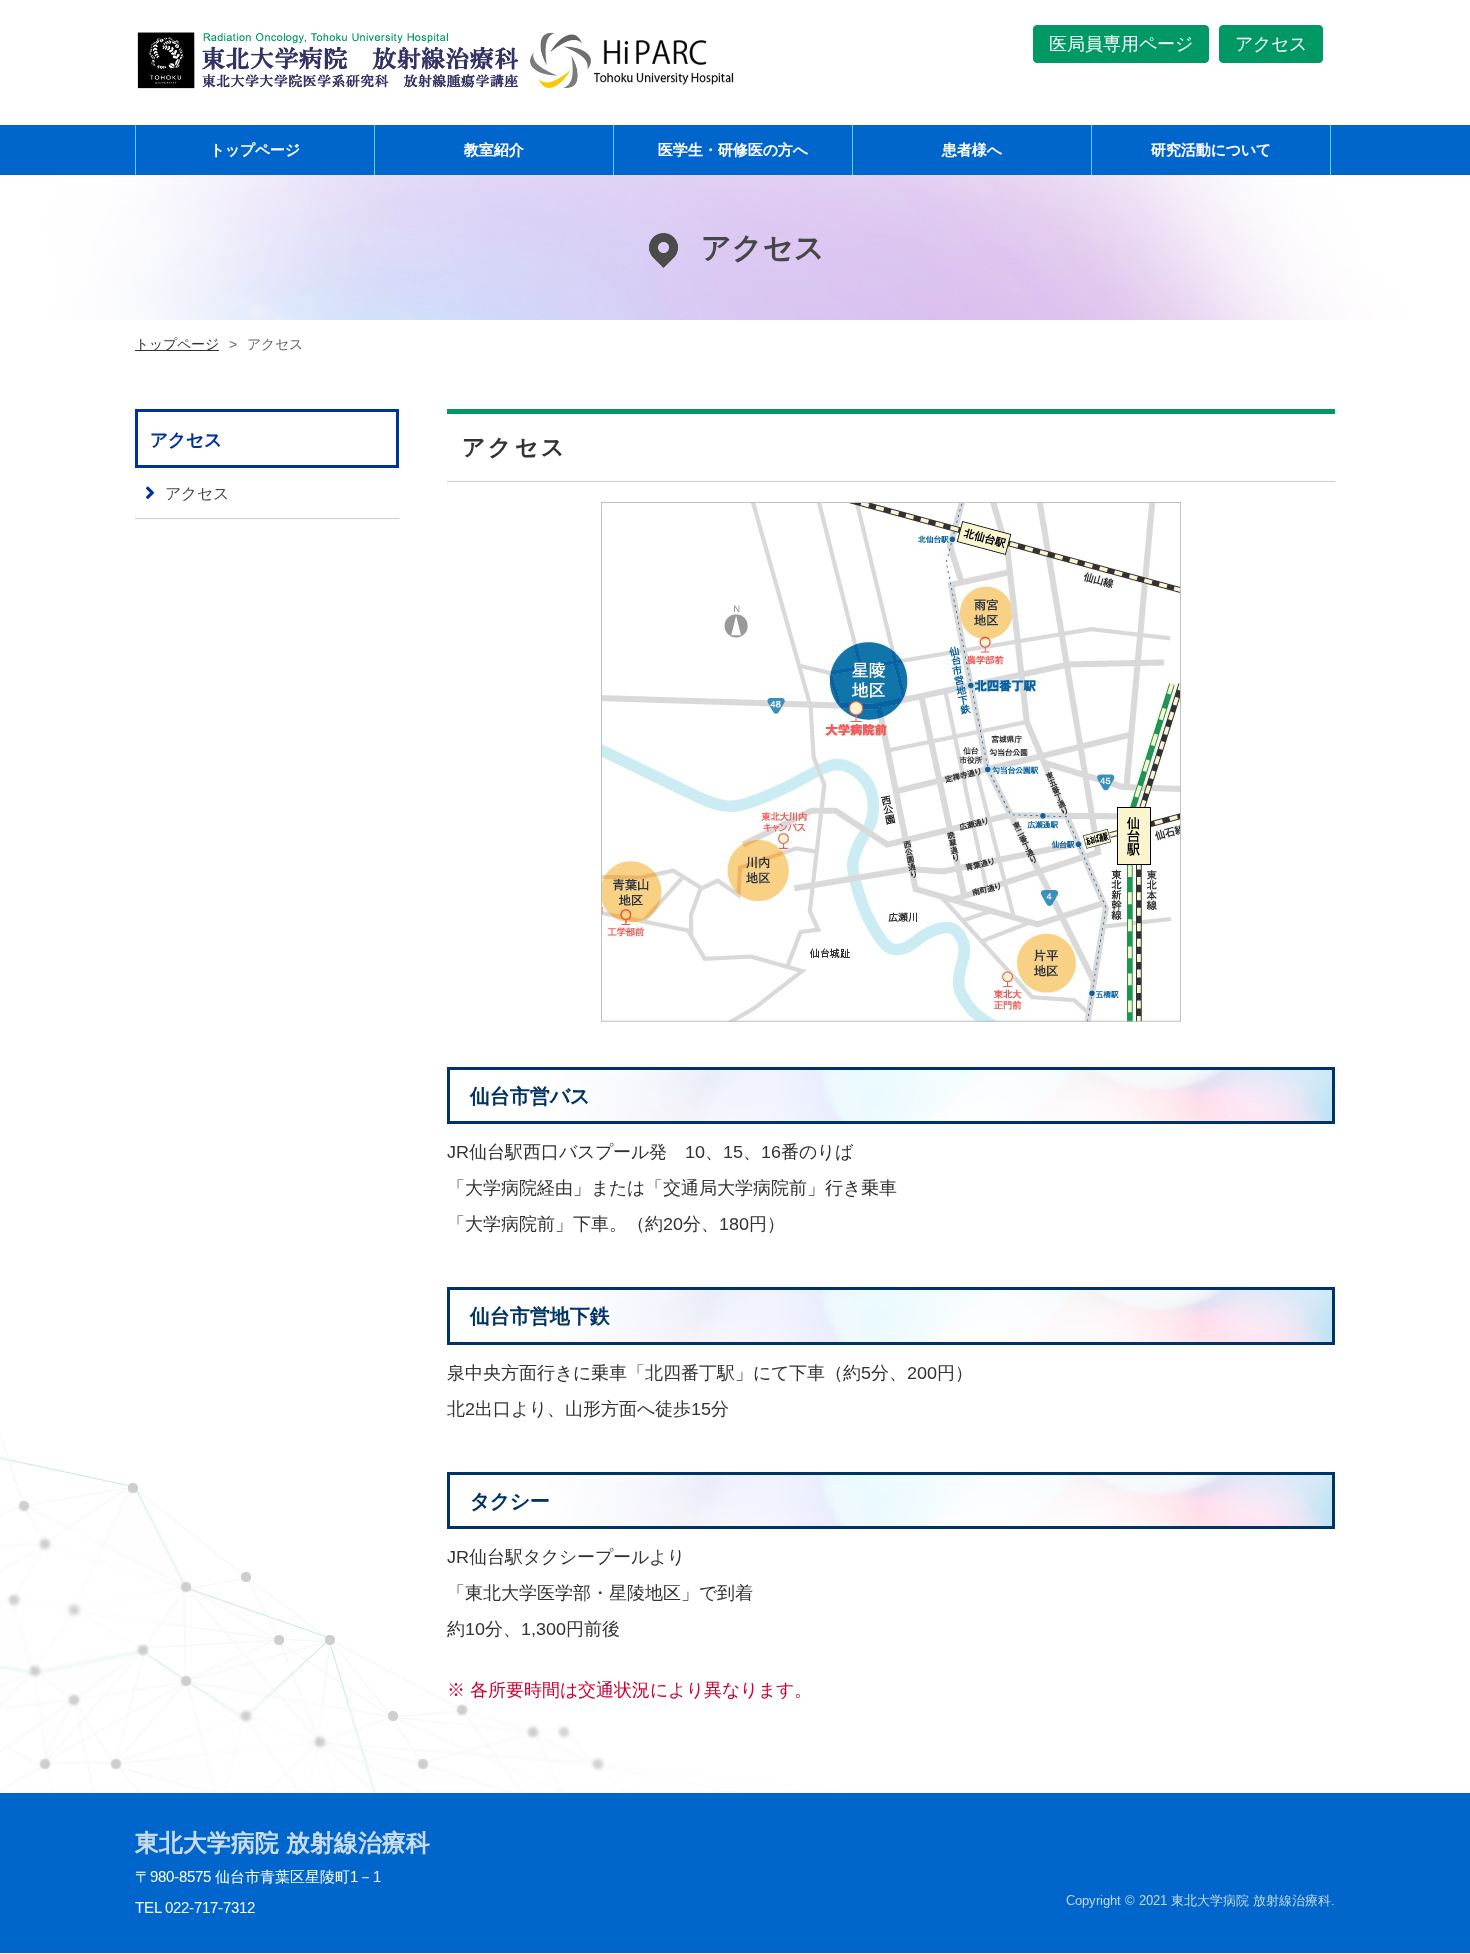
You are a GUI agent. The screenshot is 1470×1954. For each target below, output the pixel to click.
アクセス (1271, 44)
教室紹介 (494, 149)
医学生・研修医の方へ (733, 149)
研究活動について (1211, 149)
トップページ (255, 149)
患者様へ (972, 149)
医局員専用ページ (1121, 44)
